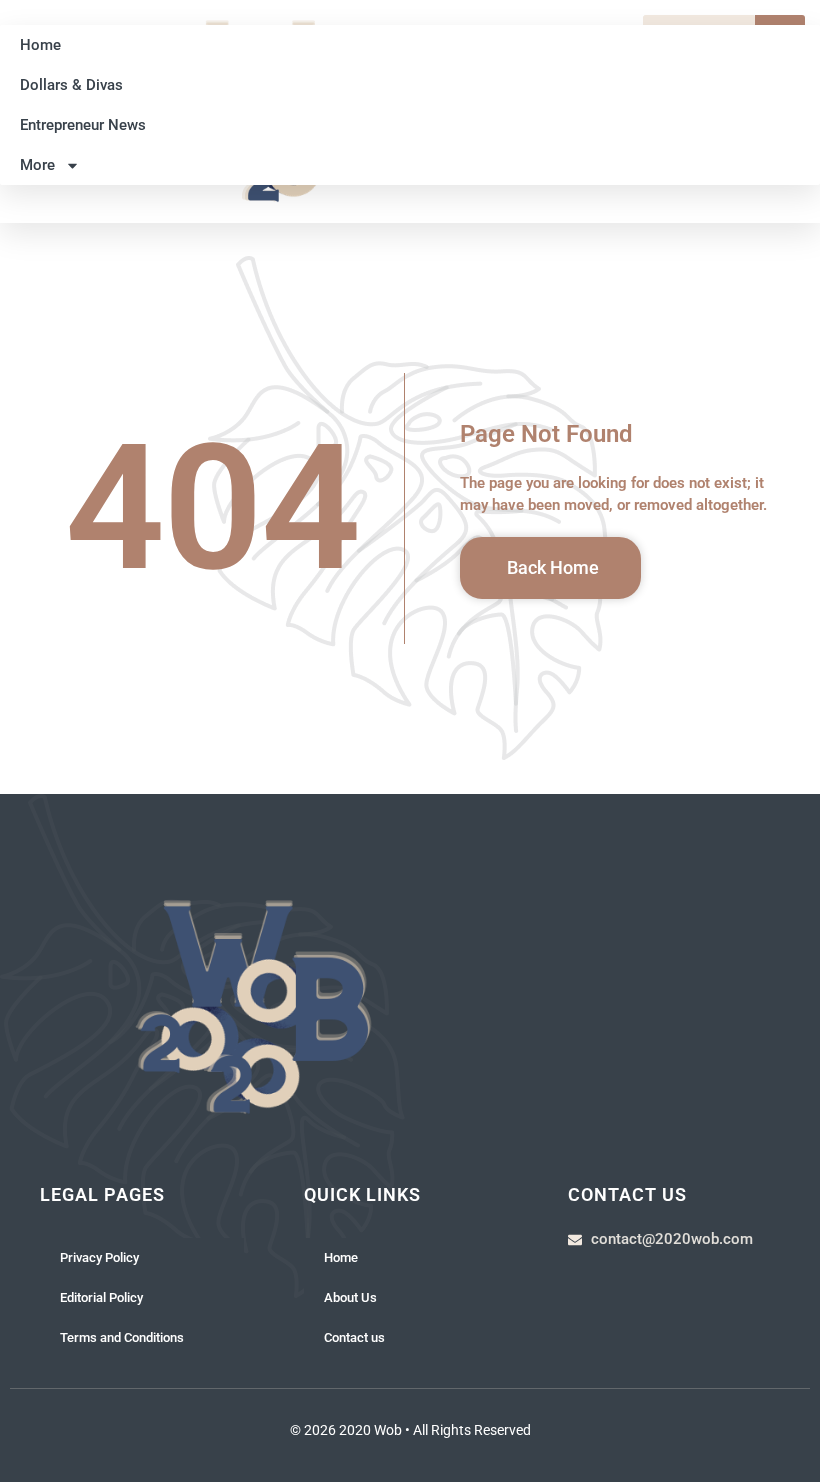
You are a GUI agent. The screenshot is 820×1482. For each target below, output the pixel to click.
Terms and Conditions (122, 1337)
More (37, 165)
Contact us (354, 1337)
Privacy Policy (99, 1257)
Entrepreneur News (83, 125)
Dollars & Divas (71, 85)
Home (40, 45)
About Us (350, 1297)
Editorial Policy (101, 1297)
